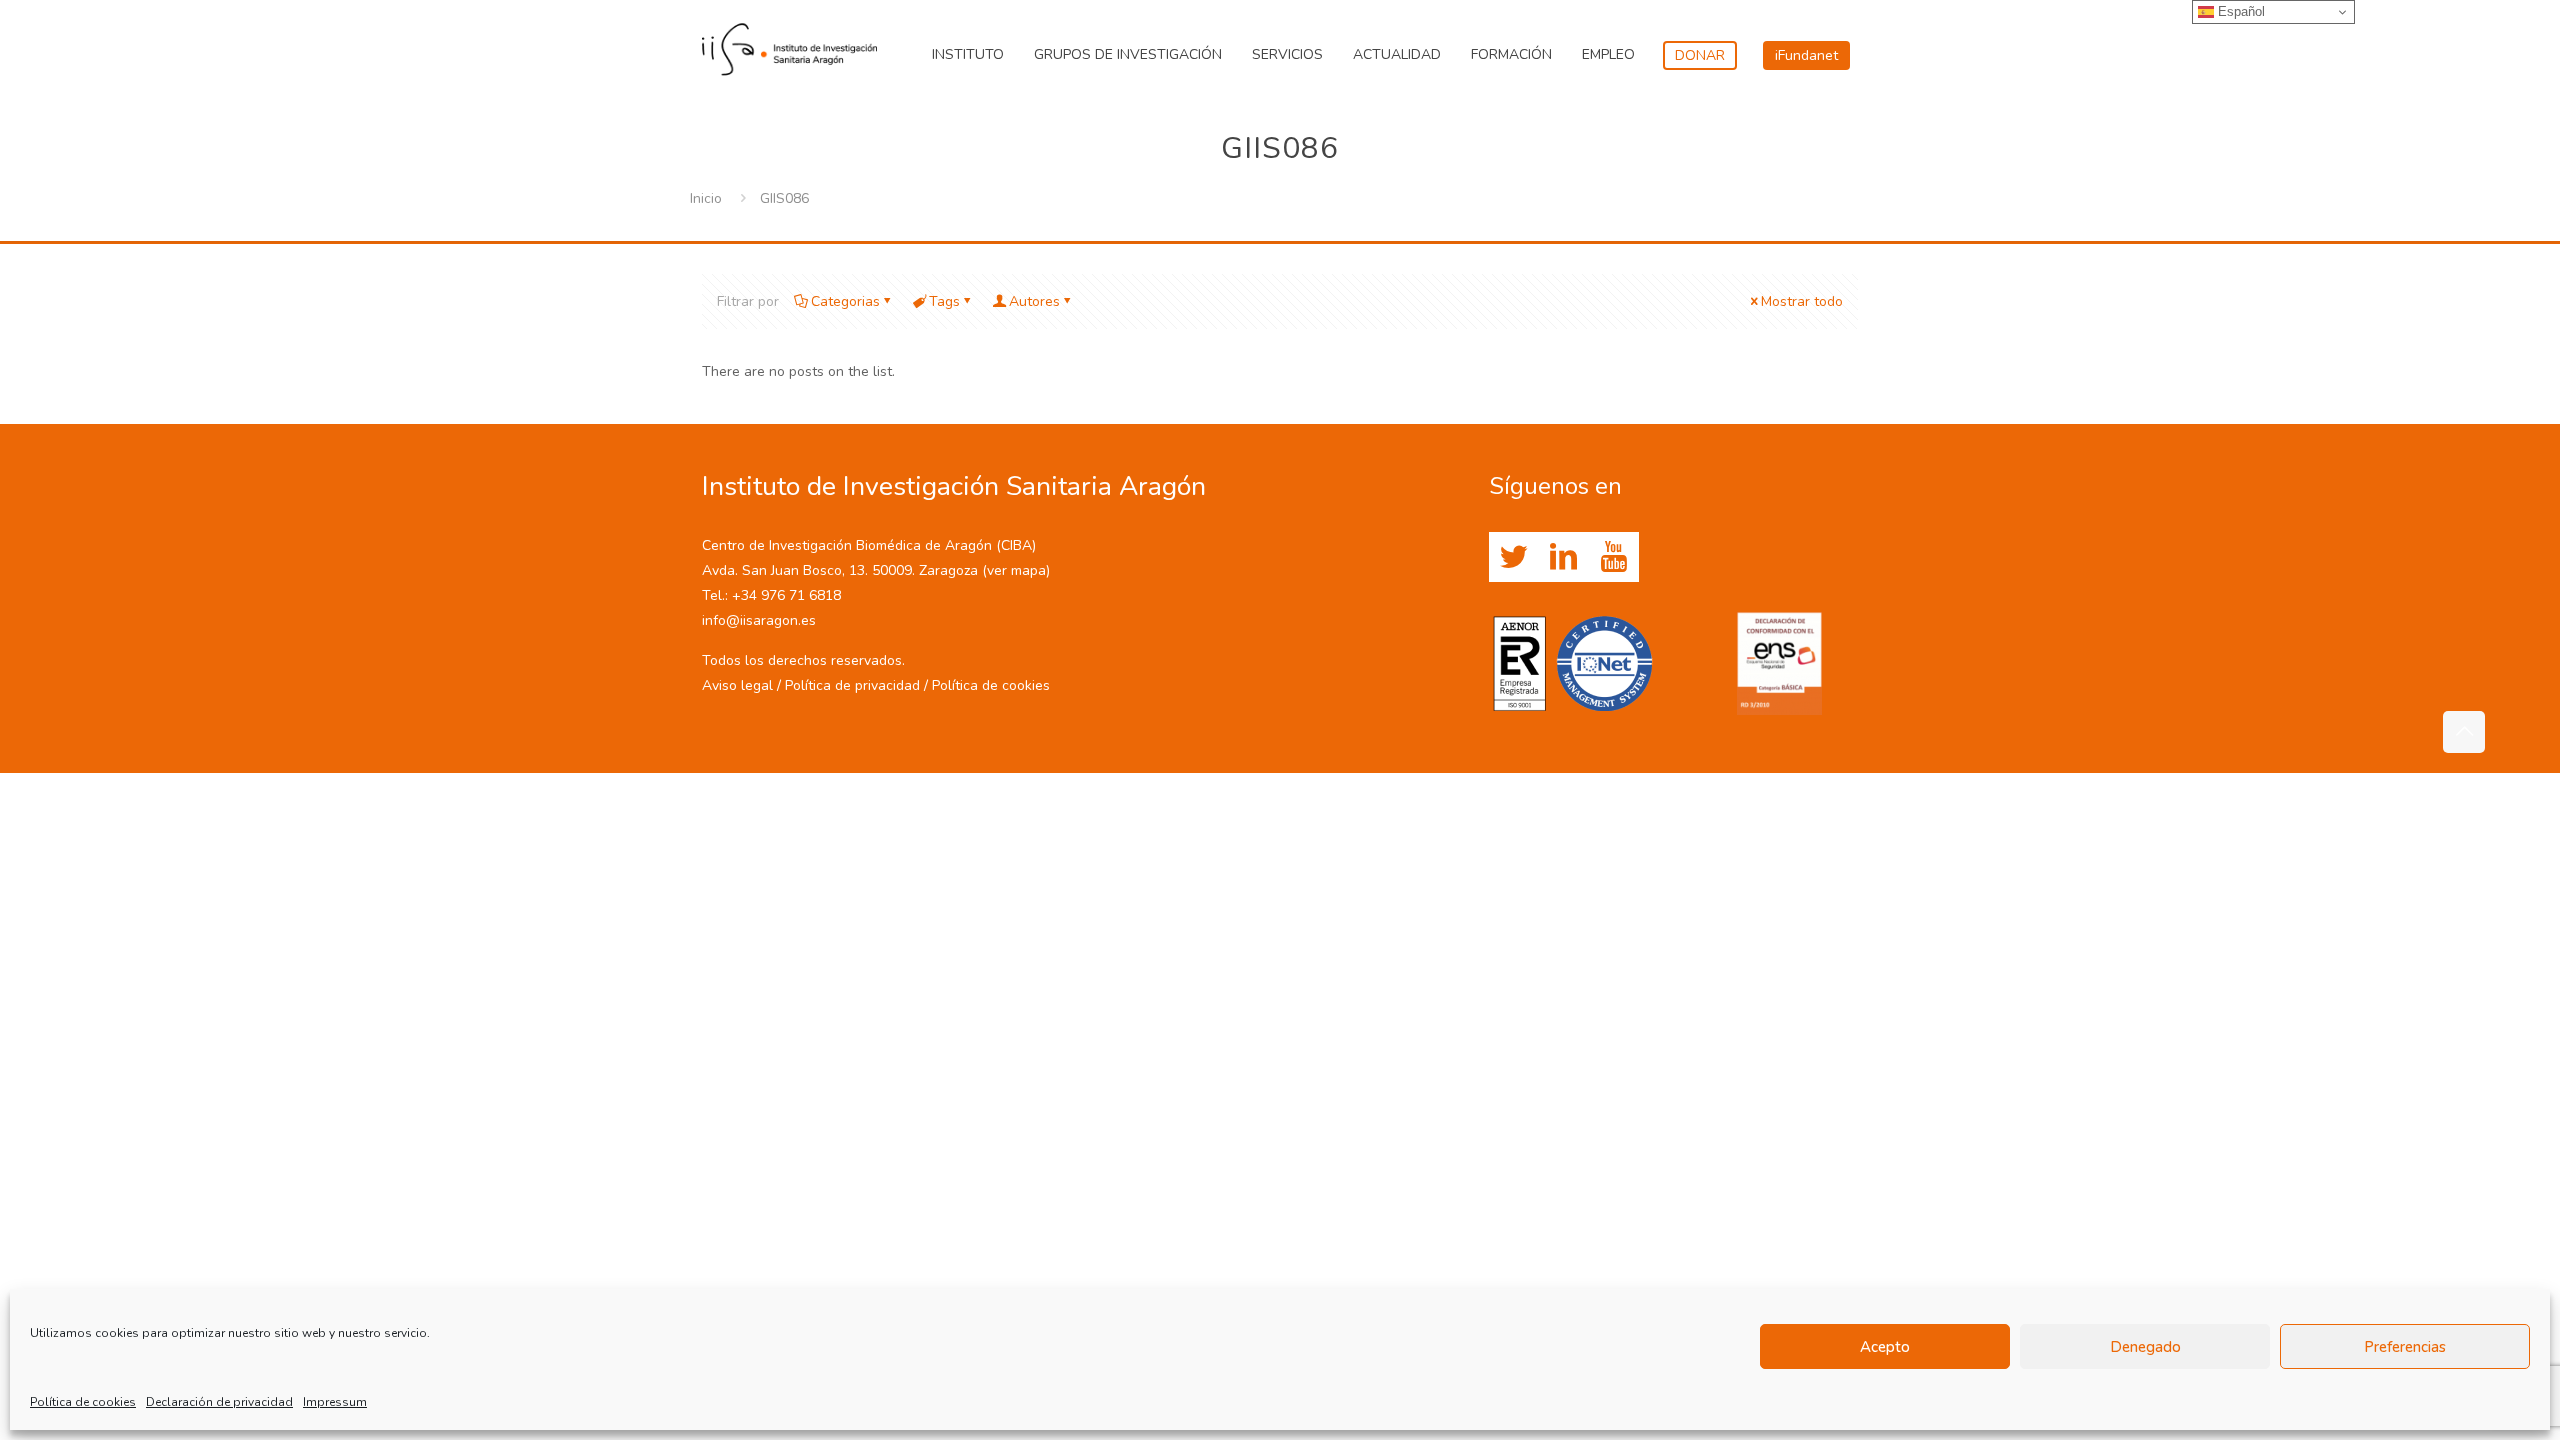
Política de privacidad (852, 685)
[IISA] (789, 45)
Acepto (1885, 1347)
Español (2239, 11)
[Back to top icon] (2464, 732)
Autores (1034, 301)
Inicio (706, 198)
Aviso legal (737, 685)
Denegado (2145, 1347)
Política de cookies (83, 1402)
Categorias (845, 301)
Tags (944, 301)
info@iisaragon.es (759, 620)
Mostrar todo (1802, 301)
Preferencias (2405, 1347)
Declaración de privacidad (219, 1402)
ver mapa (1016, 570)
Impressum (335, 1402)
